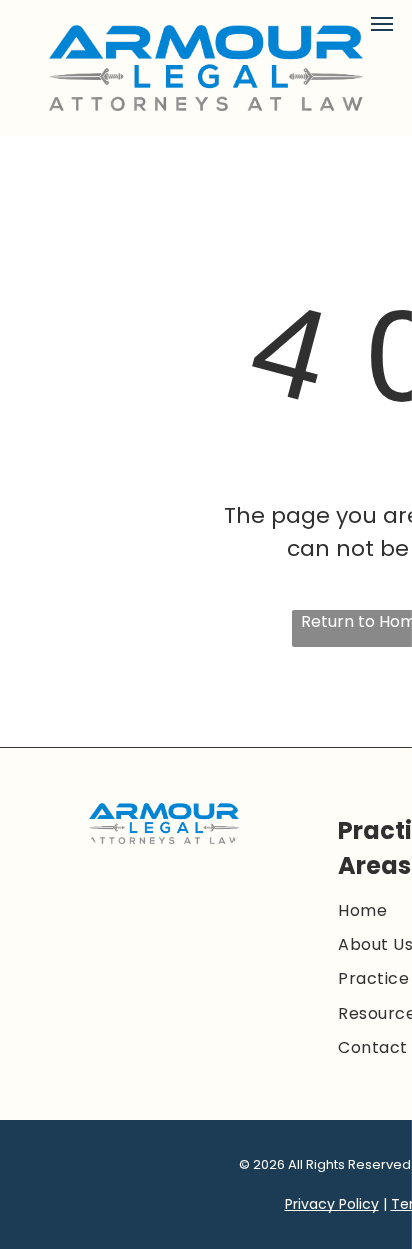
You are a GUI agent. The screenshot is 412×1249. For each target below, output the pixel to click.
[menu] (382, 24)
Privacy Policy (332, 1204)
